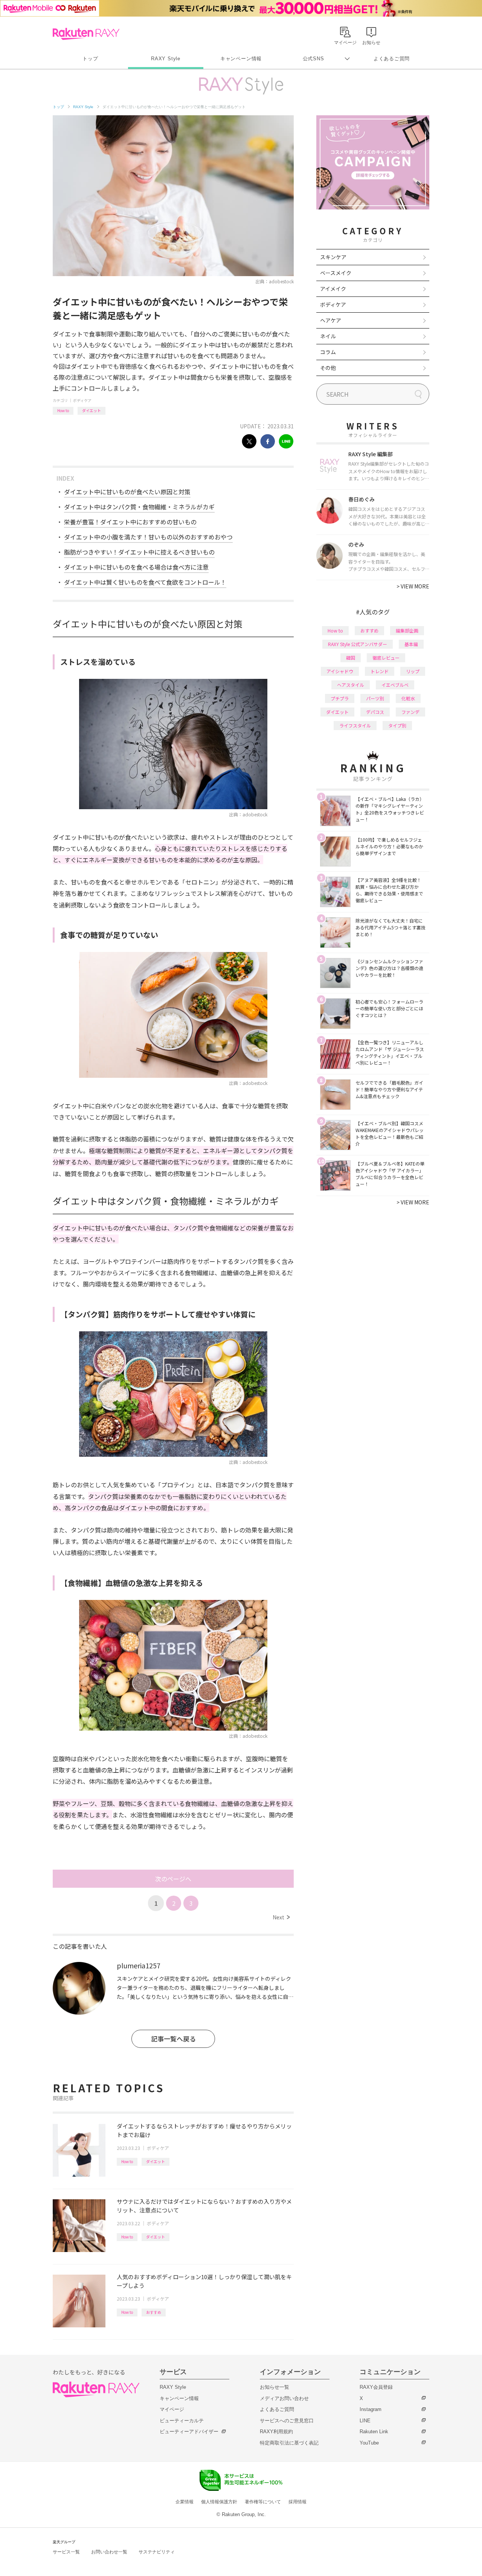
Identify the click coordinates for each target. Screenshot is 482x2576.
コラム (328, 352)
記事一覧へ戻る (173, 2039)
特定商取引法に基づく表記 (289, 2443)
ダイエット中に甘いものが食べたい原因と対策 (127, 492)
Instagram (371, 2409)
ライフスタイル (355, 725)
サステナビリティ (157, 2552)
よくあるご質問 (392, 59)
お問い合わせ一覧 (109, 2552)
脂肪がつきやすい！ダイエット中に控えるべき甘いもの (139, 552)
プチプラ (340, 698)
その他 (328, 368)
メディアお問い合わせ (284, 2398)
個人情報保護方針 (219, 2502)
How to (63, 410)
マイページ (172, 2409)
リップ (413, 671)
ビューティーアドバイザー (189, 2432)
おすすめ (154, 2312)
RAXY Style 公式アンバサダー (358, 644)
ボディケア (82, 400)
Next (281, 1917)
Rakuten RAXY (86, 34)
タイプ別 (397, 725)
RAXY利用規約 (276, 2432)
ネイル (328, 336)
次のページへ (173, 1879)
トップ (90, 59)
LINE (365, 2421)
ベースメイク (336, 273)
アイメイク (333, 289)
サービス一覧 (66, 2552)
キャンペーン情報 (241, 59)
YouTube (369, 2443)
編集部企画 (407, 630)
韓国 (351, 658)
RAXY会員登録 (376, 2387)
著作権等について (263, 2502)
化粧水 (408, 698)
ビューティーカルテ (182, 2421)
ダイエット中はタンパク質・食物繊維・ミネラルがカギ (139, 507)
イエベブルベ (395, 685)
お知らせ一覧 (275, 2387)
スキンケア (333, 257)
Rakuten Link (374, 2432)
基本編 (411, 644)
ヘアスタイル (351, 685)
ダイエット (92, 410)
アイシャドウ (340, 671)
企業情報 (185, 2502)
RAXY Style (166, 59)
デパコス (375, 712)
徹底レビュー (386, 658)
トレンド (380, 671)
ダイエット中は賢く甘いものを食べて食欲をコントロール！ (145, 582)
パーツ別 (375, 698)
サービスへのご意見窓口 (287, 2421)
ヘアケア (331, 320)
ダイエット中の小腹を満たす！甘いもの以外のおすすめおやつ (148, 537)
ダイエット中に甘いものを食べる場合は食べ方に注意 (136, 567)
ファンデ (410, 712)
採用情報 (297, 2502)
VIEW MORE (413, 586)
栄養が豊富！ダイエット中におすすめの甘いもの (130, 522)
